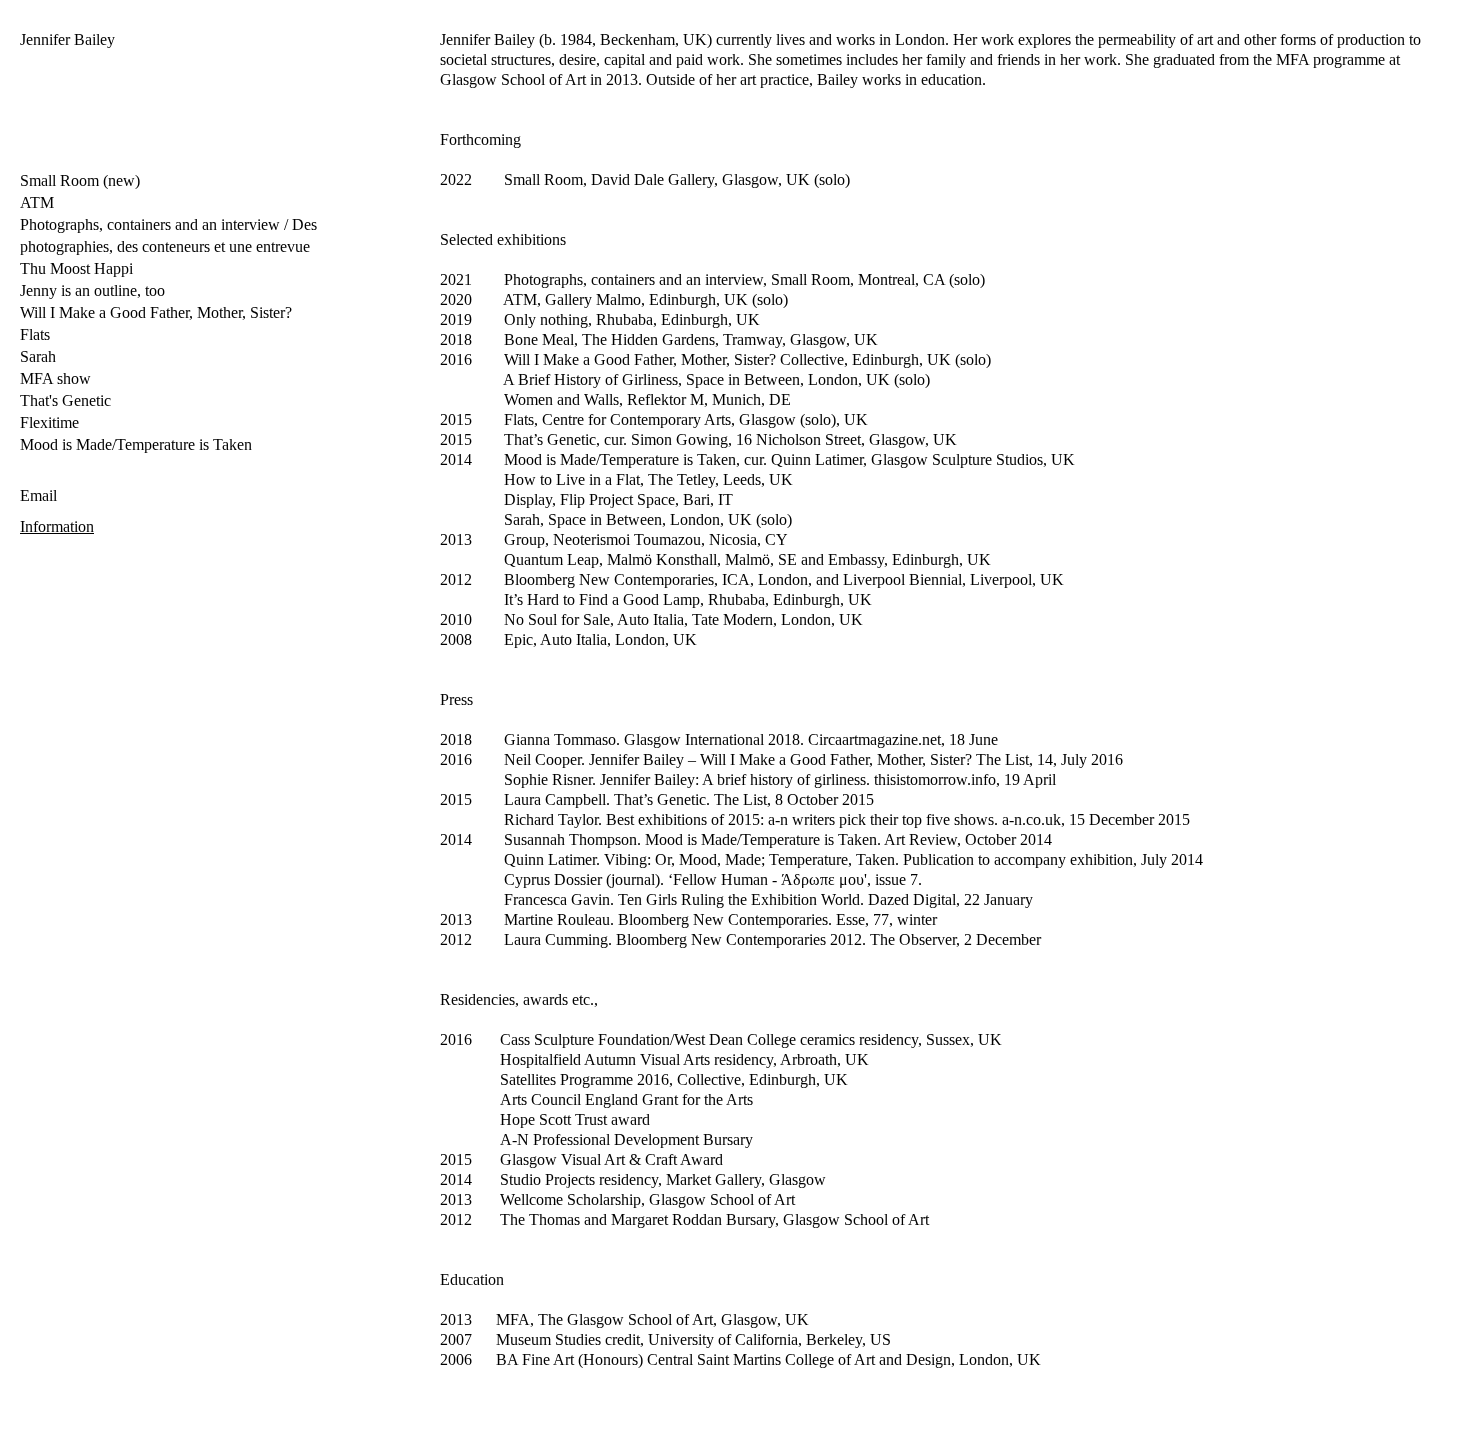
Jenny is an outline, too (92, 290)
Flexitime (49, 422)
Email (38, 495)
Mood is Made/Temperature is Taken (136, 444)
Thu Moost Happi (76, 268)
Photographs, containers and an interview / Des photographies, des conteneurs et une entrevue (168, 235)
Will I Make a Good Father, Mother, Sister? (156, 312)
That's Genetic (65, 400)
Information (57, 526)
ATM (37, 202)
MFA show (55, 378)
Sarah (38, 356)
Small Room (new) (80, 180)
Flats (35, 334)
